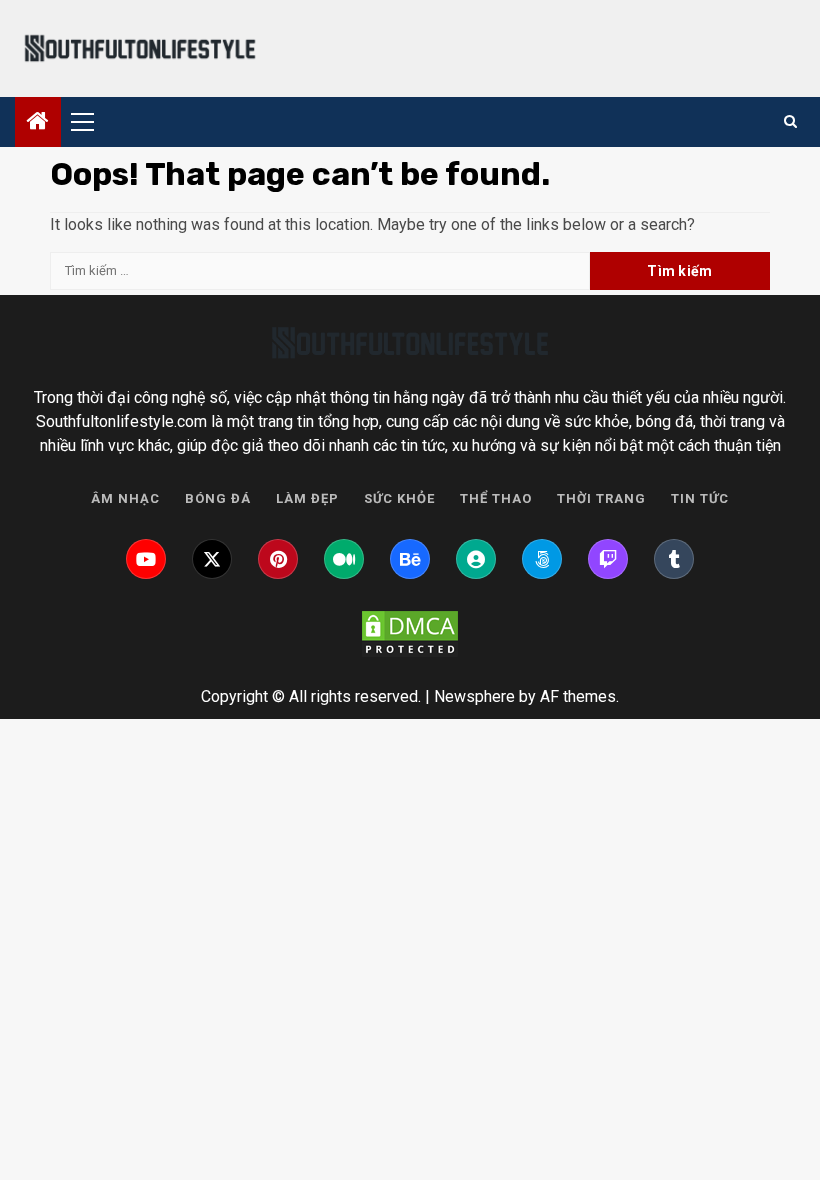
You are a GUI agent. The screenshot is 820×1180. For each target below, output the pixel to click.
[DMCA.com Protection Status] (410, 634)
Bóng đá (218, 498)
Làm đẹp (307, 498)
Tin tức (700, 498)
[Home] (38, 123)
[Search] (790, 122)
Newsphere (474, 696)
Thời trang (601, 498)
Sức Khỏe (399, 498)
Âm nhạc (125, 498)
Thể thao (496, 498)
